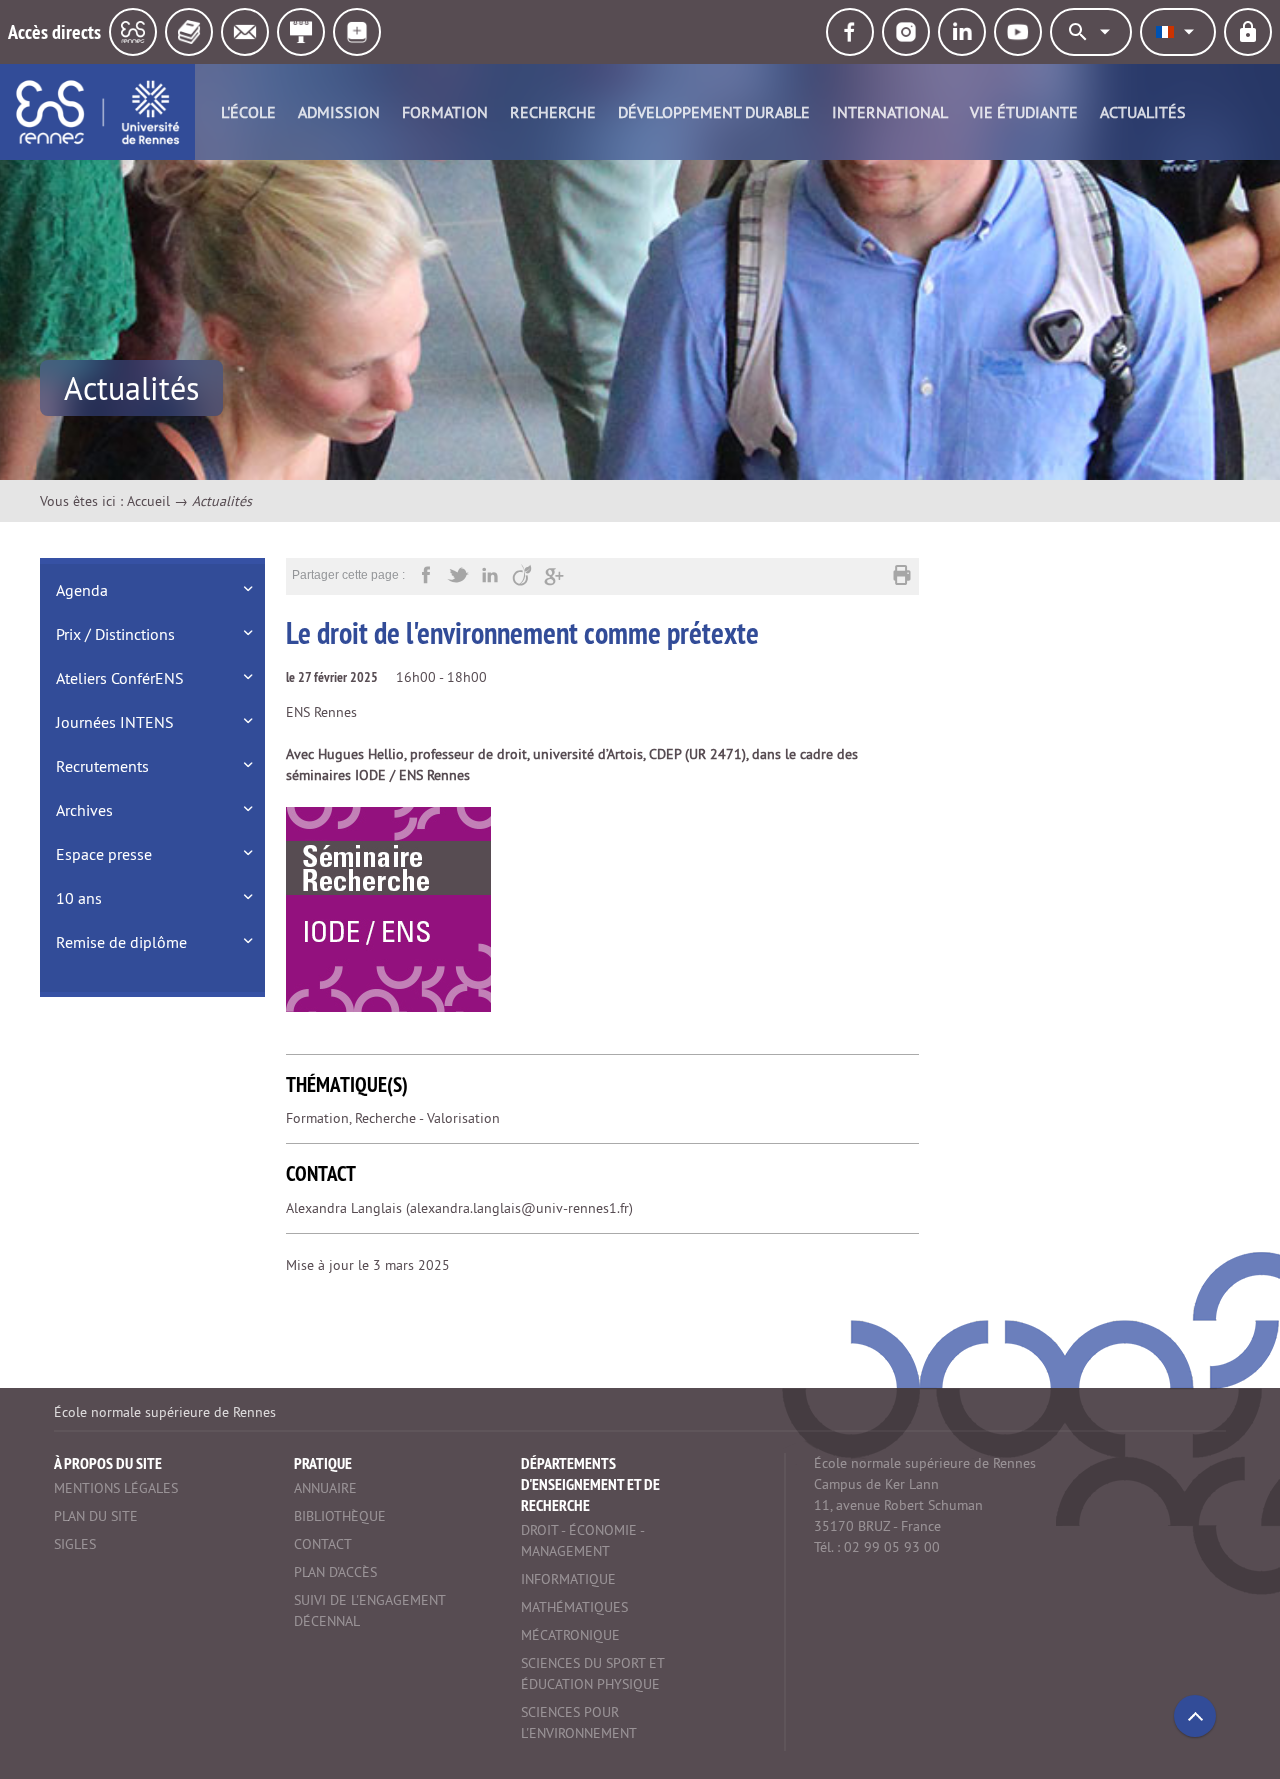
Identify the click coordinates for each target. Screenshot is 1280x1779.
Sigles (75, 1544)
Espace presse (104, 854)
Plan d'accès (335, 1572)
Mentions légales (116, 1488)
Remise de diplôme (121, 942)
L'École (248, 112)
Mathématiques (574, 1607)
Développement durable (714, 112)
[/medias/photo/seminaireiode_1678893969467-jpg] (388, 908)
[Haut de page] (1195, 1716)
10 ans (79, 898)
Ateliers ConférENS (120, 678)
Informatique (568, 1579)
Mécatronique (570, 1635)
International (890, 112)
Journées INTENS (115, 722)
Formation (445, 112)
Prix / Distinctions (115, 634)
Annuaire (325, 1488)
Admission (339, 112)
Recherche (553, 112)
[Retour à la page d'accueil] (97, 112)
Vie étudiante (1024, 112)
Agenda (82, 590)
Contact (323, 1544)
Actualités (1143, 112)
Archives (84, 810)
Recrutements (102, 766)
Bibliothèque (340, 1516)
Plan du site (96, 1516)
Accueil (148, 501)
